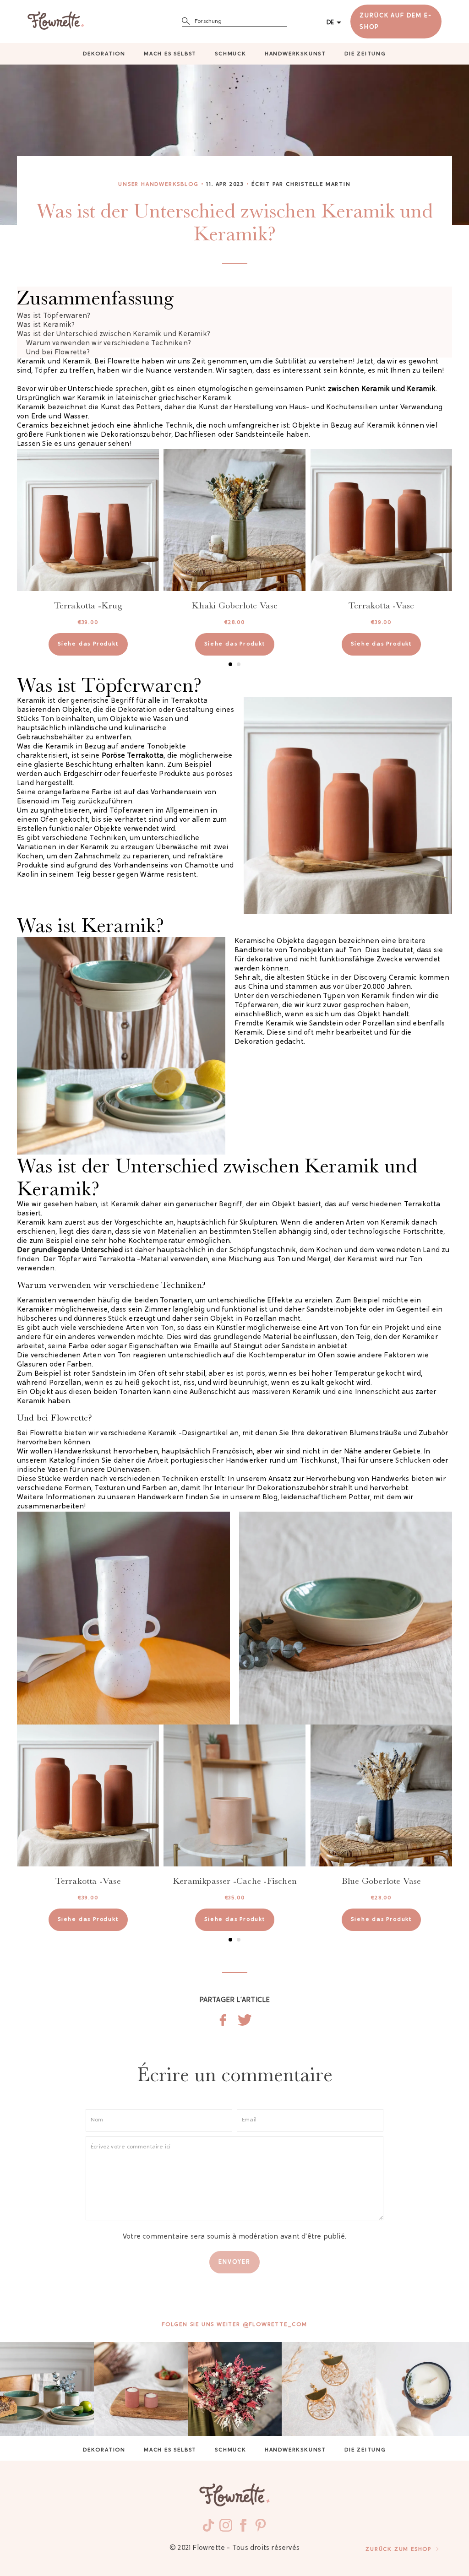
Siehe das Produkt (88, 644)
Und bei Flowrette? (58, 353)
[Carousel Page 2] (239, 664)
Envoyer (234, 2262)
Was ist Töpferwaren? (54, 316)
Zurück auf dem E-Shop (396, 22)
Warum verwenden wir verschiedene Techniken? (109, 344)
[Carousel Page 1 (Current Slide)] (230, 664)
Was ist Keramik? (46, 325)
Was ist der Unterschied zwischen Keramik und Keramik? (114, 334)
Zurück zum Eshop (398, 2549)
